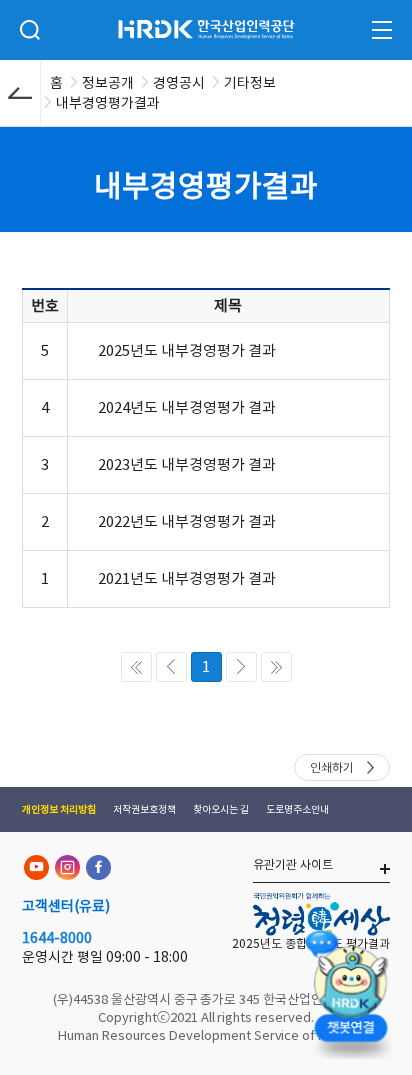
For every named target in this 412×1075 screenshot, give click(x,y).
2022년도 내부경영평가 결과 (187, 521)
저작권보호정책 (144, 809)
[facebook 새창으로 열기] (98, 867)
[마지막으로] (276, 667)
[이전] (171, 667)
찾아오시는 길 (221, 809)
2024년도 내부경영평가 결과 (187, 407)
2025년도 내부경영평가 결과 (187, 350)
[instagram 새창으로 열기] (67, 867)
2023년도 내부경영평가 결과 (187, 464)
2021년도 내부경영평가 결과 (187, 578)
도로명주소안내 (297, 809)
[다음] (241, 667)
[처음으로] (136, 667)
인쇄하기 (332, 767)
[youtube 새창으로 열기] (36, 867)
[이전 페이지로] (20, 93)
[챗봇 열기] (350, 990)
